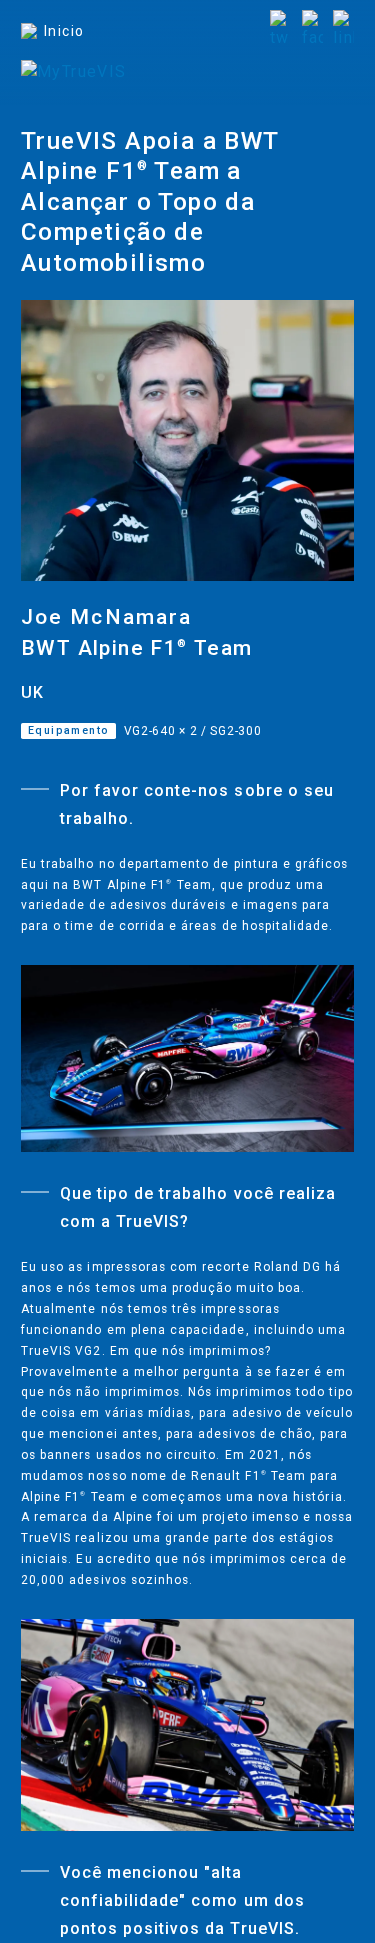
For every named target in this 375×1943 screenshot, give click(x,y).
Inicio (64, 31)
